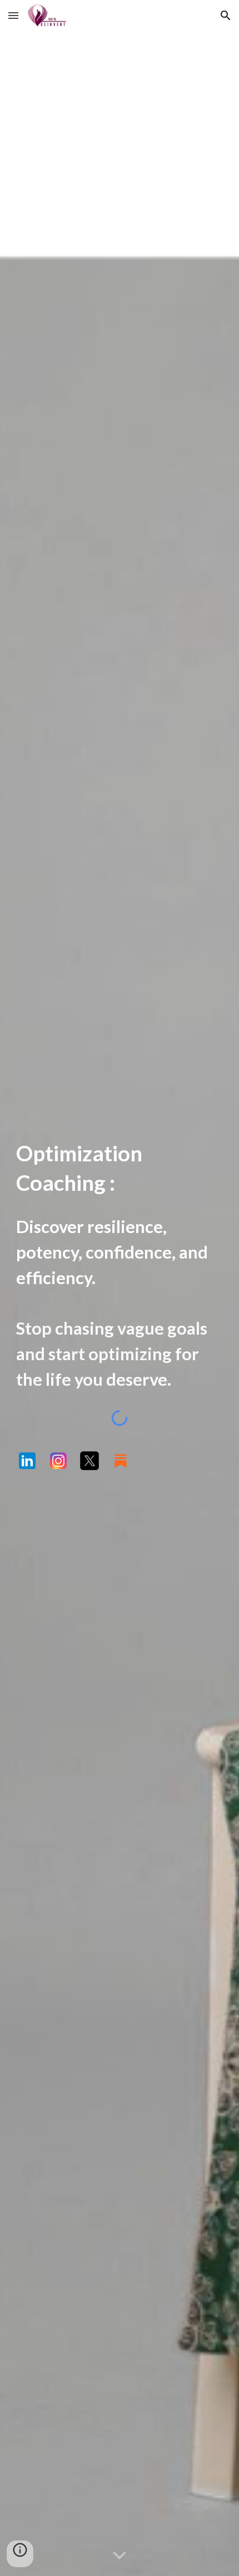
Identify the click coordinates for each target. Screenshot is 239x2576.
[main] (120, 1168)
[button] (13, 15)
